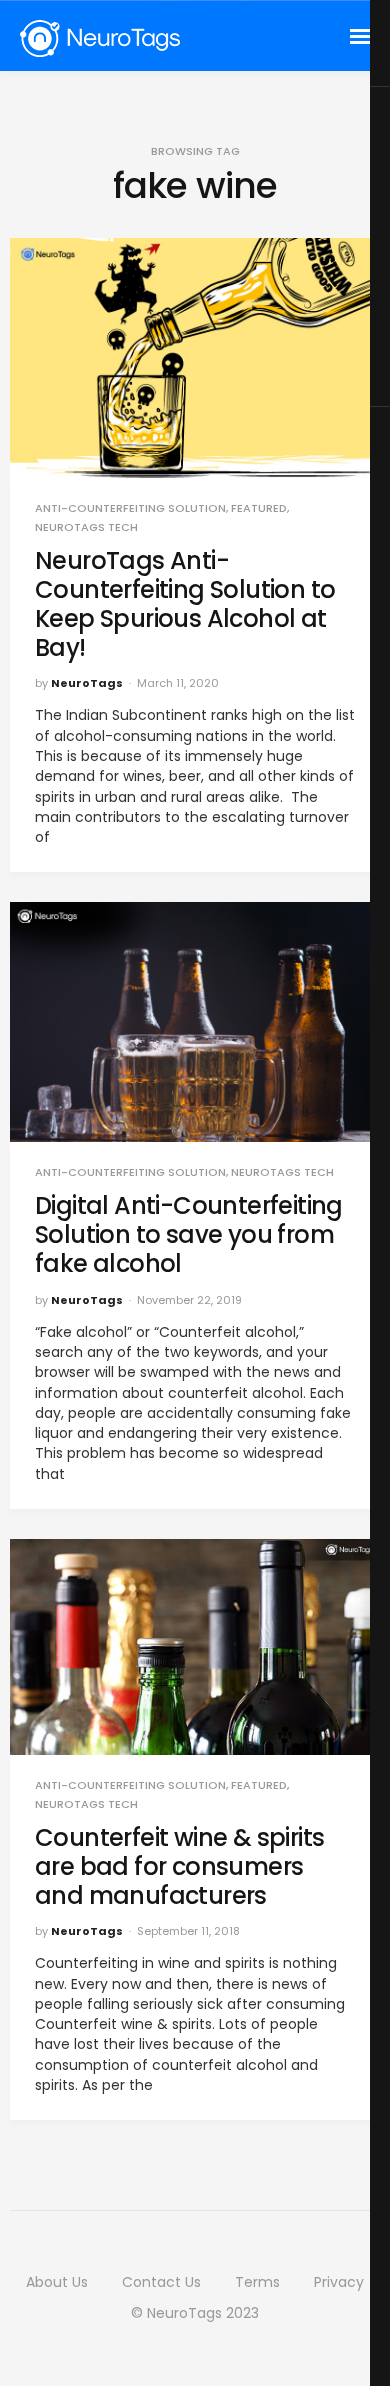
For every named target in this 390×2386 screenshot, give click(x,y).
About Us (57, 2282)
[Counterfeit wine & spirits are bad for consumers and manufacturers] (195, 1647)
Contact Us (161, 2282)
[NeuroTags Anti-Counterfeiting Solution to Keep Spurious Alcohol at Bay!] (195, 358)
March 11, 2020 (178, 683)
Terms (257, 2282)
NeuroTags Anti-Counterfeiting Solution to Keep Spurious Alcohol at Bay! (185, 603)
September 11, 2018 (188, 1931)
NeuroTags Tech (86, 527)
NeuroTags (87, 683)
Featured (259, 508)
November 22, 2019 (189, 1300)
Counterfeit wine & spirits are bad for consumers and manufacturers (179, 1866)
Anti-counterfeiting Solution (130, 508)
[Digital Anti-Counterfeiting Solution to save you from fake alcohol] (195, 1022)
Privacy (339, 2282)
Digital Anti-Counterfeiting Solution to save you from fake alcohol (189, 1234)
